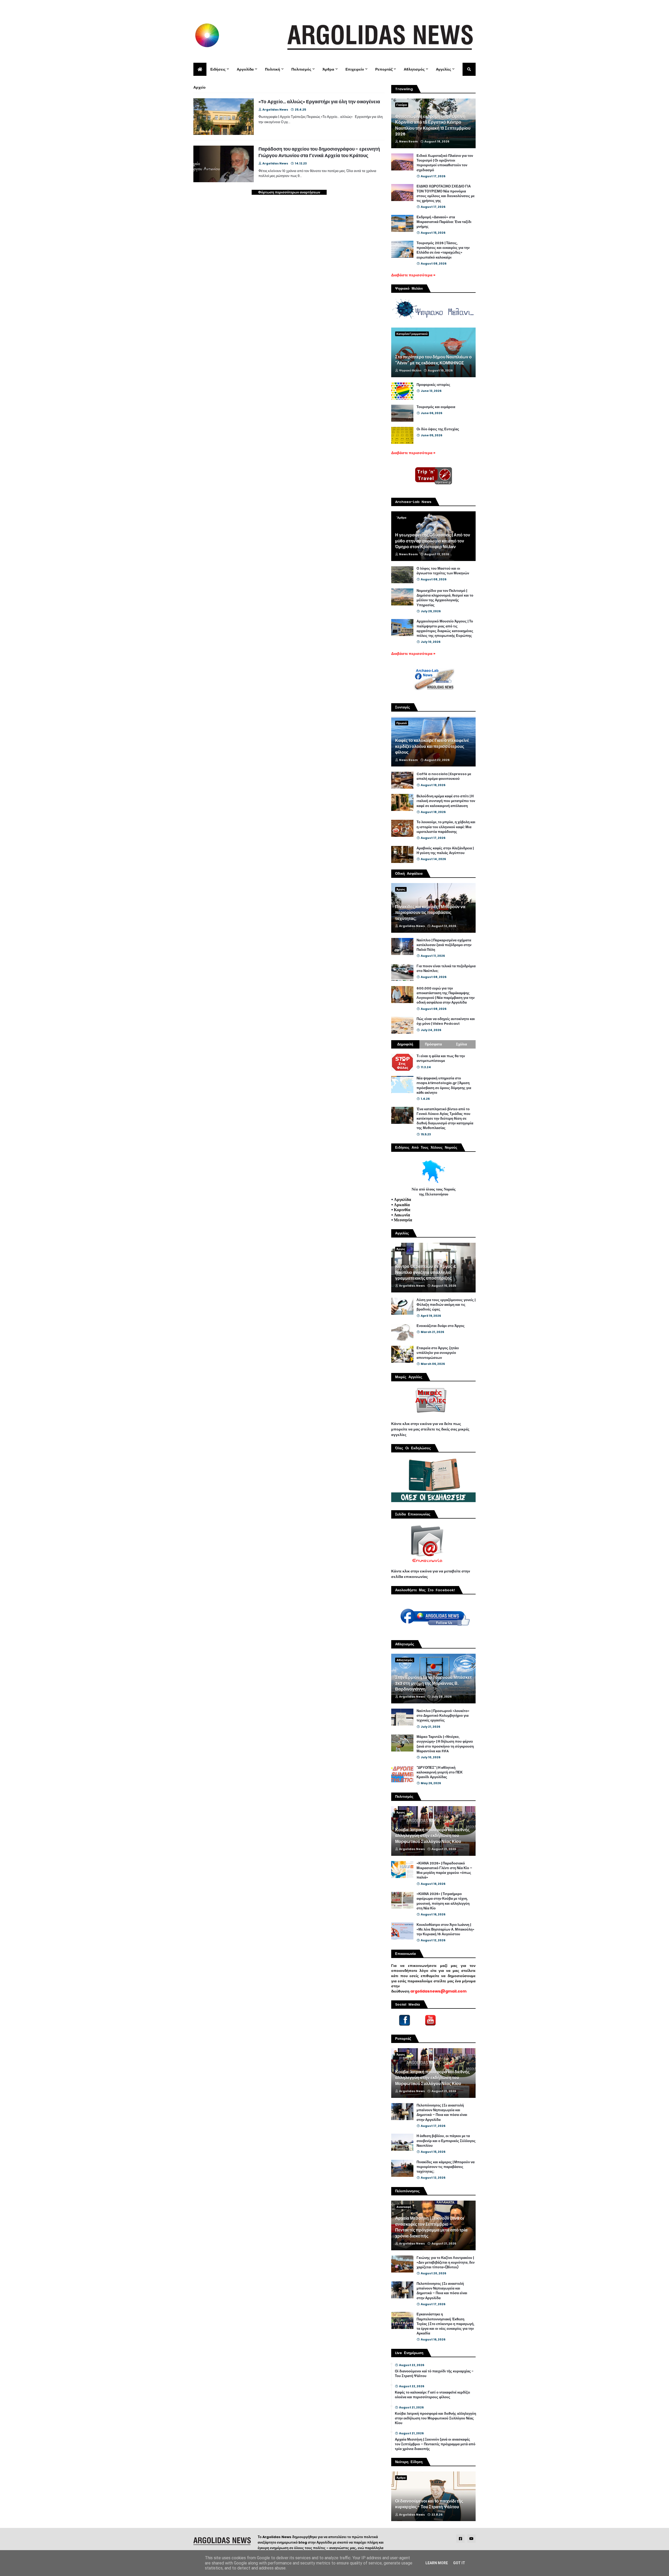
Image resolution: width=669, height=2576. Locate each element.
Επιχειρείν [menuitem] (355, 69)
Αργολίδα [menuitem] (245, 69)
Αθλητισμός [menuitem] (414, 69)
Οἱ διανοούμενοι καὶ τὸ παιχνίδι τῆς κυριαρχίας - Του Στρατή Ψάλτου (434, 2374)
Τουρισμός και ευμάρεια (436, 407)
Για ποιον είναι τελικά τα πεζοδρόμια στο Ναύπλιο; (446, 969)
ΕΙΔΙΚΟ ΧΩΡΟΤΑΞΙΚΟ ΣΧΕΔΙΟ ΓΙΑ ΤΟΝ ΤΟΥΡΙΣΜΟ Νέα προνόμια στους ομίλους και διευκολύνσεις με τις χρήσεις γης (446, 194)
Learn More (437, 2563)
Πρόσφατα (433, 1044)
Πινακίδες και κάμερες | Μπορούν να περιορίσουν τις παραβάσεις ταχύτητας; (430, 913)
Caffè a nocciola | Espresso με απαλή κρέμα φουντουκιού (444, 776)
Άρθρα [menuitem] (328, 69)
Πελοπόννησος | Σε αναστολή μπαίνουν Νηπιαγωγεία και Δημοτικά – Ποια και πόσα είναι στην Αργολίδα (442, 2113)
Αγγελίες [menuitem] (443, 69)
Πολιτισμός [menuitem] (301, 69)
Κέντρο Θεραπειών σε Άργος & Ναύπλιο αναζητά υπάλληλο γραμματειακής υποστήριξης (426, 1272)
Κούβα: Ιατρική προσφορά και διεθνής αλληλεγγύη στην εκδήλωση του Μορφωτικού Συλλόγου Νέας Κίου (432, 1836)
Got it (459, 2563)
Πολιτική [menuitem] (273, 69)
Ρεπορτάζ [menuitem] (384, 69)
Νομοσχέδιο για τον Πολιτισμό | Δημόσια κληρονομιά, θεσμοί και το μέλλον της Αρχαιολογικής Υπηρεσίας (445, 598)
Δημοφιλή (405, 1044)
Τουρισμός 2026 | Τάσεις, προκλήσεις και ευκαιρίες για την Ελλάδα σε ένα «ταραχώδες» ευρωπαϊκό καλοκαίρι (443, 250)
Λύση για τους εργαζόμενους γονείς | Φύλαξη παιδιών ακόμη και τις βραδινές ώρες (446, 1305)
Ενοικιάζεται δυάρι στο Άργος (441, 1326)
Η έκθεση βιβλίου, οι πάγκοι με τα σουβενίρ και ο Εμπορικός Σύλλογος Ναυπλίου (446, 2141)
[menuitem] (200, 69)
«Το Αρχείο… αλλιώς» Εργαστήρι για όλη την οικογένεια (319, 102)
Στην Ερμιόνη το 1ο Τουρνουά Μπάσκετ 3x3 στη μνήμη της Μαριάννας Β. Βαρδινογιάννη (433, 1683)
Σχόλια (462, 1044)
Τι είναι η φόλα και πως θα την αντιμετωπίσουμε (441, 1058)
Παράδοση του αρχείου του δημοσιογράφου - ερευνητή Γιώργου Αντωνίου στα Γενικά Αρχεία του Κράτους (319, 152)
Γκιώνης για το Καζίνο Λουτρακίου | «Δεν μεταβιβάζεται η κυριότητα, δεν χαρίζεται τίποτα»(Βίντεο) (446, 2263)
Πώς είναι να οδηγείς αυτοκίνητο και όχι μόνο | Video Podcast (446, 1021)
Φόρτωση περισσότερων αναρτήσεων (289, 192)
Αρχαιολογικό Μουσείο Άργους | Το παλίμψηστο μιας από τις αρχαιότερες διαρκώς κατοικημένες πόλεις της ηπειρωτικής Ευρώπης (445, 629)
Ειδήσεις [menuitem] (218, 69)
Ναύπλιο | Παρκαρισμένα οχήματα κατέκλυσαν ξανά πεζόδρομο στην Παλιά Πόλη (444, 945)
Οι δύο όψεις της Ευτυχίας (438, 429)
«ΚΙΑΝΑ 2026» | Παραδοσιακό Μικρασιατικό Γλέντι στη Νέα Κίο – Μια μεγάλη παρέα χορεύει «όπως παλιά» (444, 1871)
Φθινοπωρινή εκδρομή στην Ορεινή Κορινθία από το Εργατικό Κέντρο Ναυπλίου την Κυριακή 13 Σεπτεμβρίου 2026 (433, 125)
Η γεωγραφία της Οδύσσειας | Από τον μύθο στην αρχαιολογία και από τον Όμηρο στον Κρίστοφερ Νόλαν (433, 541)
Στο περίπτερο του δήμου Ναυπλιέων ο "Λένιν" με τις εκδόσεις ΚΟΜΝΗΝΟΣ (433, 360)
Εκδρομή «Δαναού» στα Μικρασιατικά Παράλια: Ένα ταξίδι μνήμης (444, 222)
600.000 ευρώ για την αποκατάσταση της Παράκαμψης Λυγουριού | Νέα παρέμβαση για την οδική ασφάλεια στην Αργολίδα (446, 996)
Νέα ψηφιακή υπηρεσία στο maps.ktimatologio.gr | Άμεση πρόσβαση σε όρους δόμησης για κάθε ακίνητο (444, 1086)
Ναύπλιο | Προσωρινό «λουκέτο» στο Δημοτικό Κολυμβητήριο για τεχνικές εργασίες (443, 1716)
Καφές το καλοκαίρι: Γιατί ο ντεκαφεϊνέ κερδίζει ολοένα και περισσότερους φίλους (432, 746)
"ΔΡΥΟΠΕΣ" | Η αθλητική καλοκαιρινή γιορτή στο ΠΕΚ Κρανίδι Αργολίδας (440, 1772)
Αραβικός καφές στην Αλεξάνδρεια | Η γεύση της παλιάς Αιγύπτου (445, 851)
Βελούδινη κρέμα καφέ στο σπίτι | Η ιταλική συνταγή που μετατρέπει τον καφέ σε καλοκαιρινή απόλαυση (446, 801)
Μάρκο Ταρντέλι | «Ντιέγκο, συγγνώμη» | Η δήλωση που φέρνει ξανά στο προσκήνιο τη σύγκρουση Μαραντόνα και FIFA (445, 1744)
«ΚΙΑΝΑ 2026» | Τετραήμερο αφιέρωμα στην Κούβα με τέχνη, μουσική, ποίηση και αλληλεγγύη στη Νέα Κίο (443, 1901)
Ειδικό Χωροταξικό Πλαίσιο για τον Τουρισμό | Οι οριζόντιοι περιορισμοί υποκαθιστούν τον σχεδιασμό (445, 163)
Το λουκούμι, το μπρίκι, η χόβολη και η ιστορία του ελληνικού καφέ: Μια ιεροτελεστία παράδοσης (446, 827)
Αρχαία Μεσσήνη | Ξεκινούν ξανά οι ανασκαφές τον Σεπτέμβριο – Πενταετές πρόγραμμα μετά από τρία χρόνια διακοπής (431, 2227)
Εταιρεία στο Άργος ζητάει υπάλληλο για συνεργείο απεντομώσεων (438, 1353)
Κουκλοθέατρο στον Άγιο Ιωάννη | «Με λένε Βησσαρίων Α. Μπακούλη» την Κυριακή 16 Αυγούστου (445, 1930)
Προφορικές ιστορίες (433, 385)
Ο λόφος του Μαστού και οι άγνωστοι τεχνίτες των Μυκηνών (443, 571)
